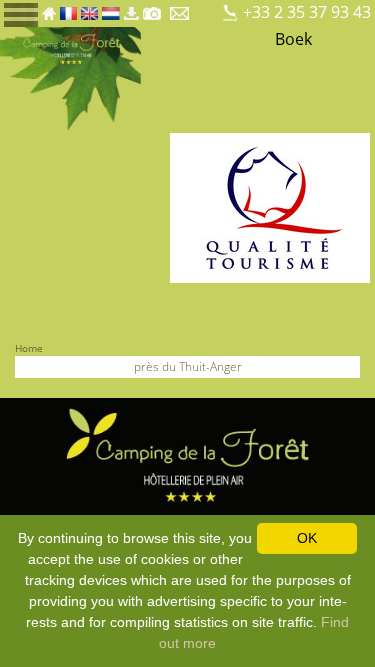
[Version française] (68, 8)
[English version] (89, 8)
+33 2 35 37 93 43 (307, 12)
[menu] (21, 13)
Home (29, 348)
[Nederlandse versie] (111, 8)
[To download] (131, 8)
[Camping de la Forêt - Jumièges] (188, 453)
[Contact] (181, 8)
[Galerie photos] (152, 8)
